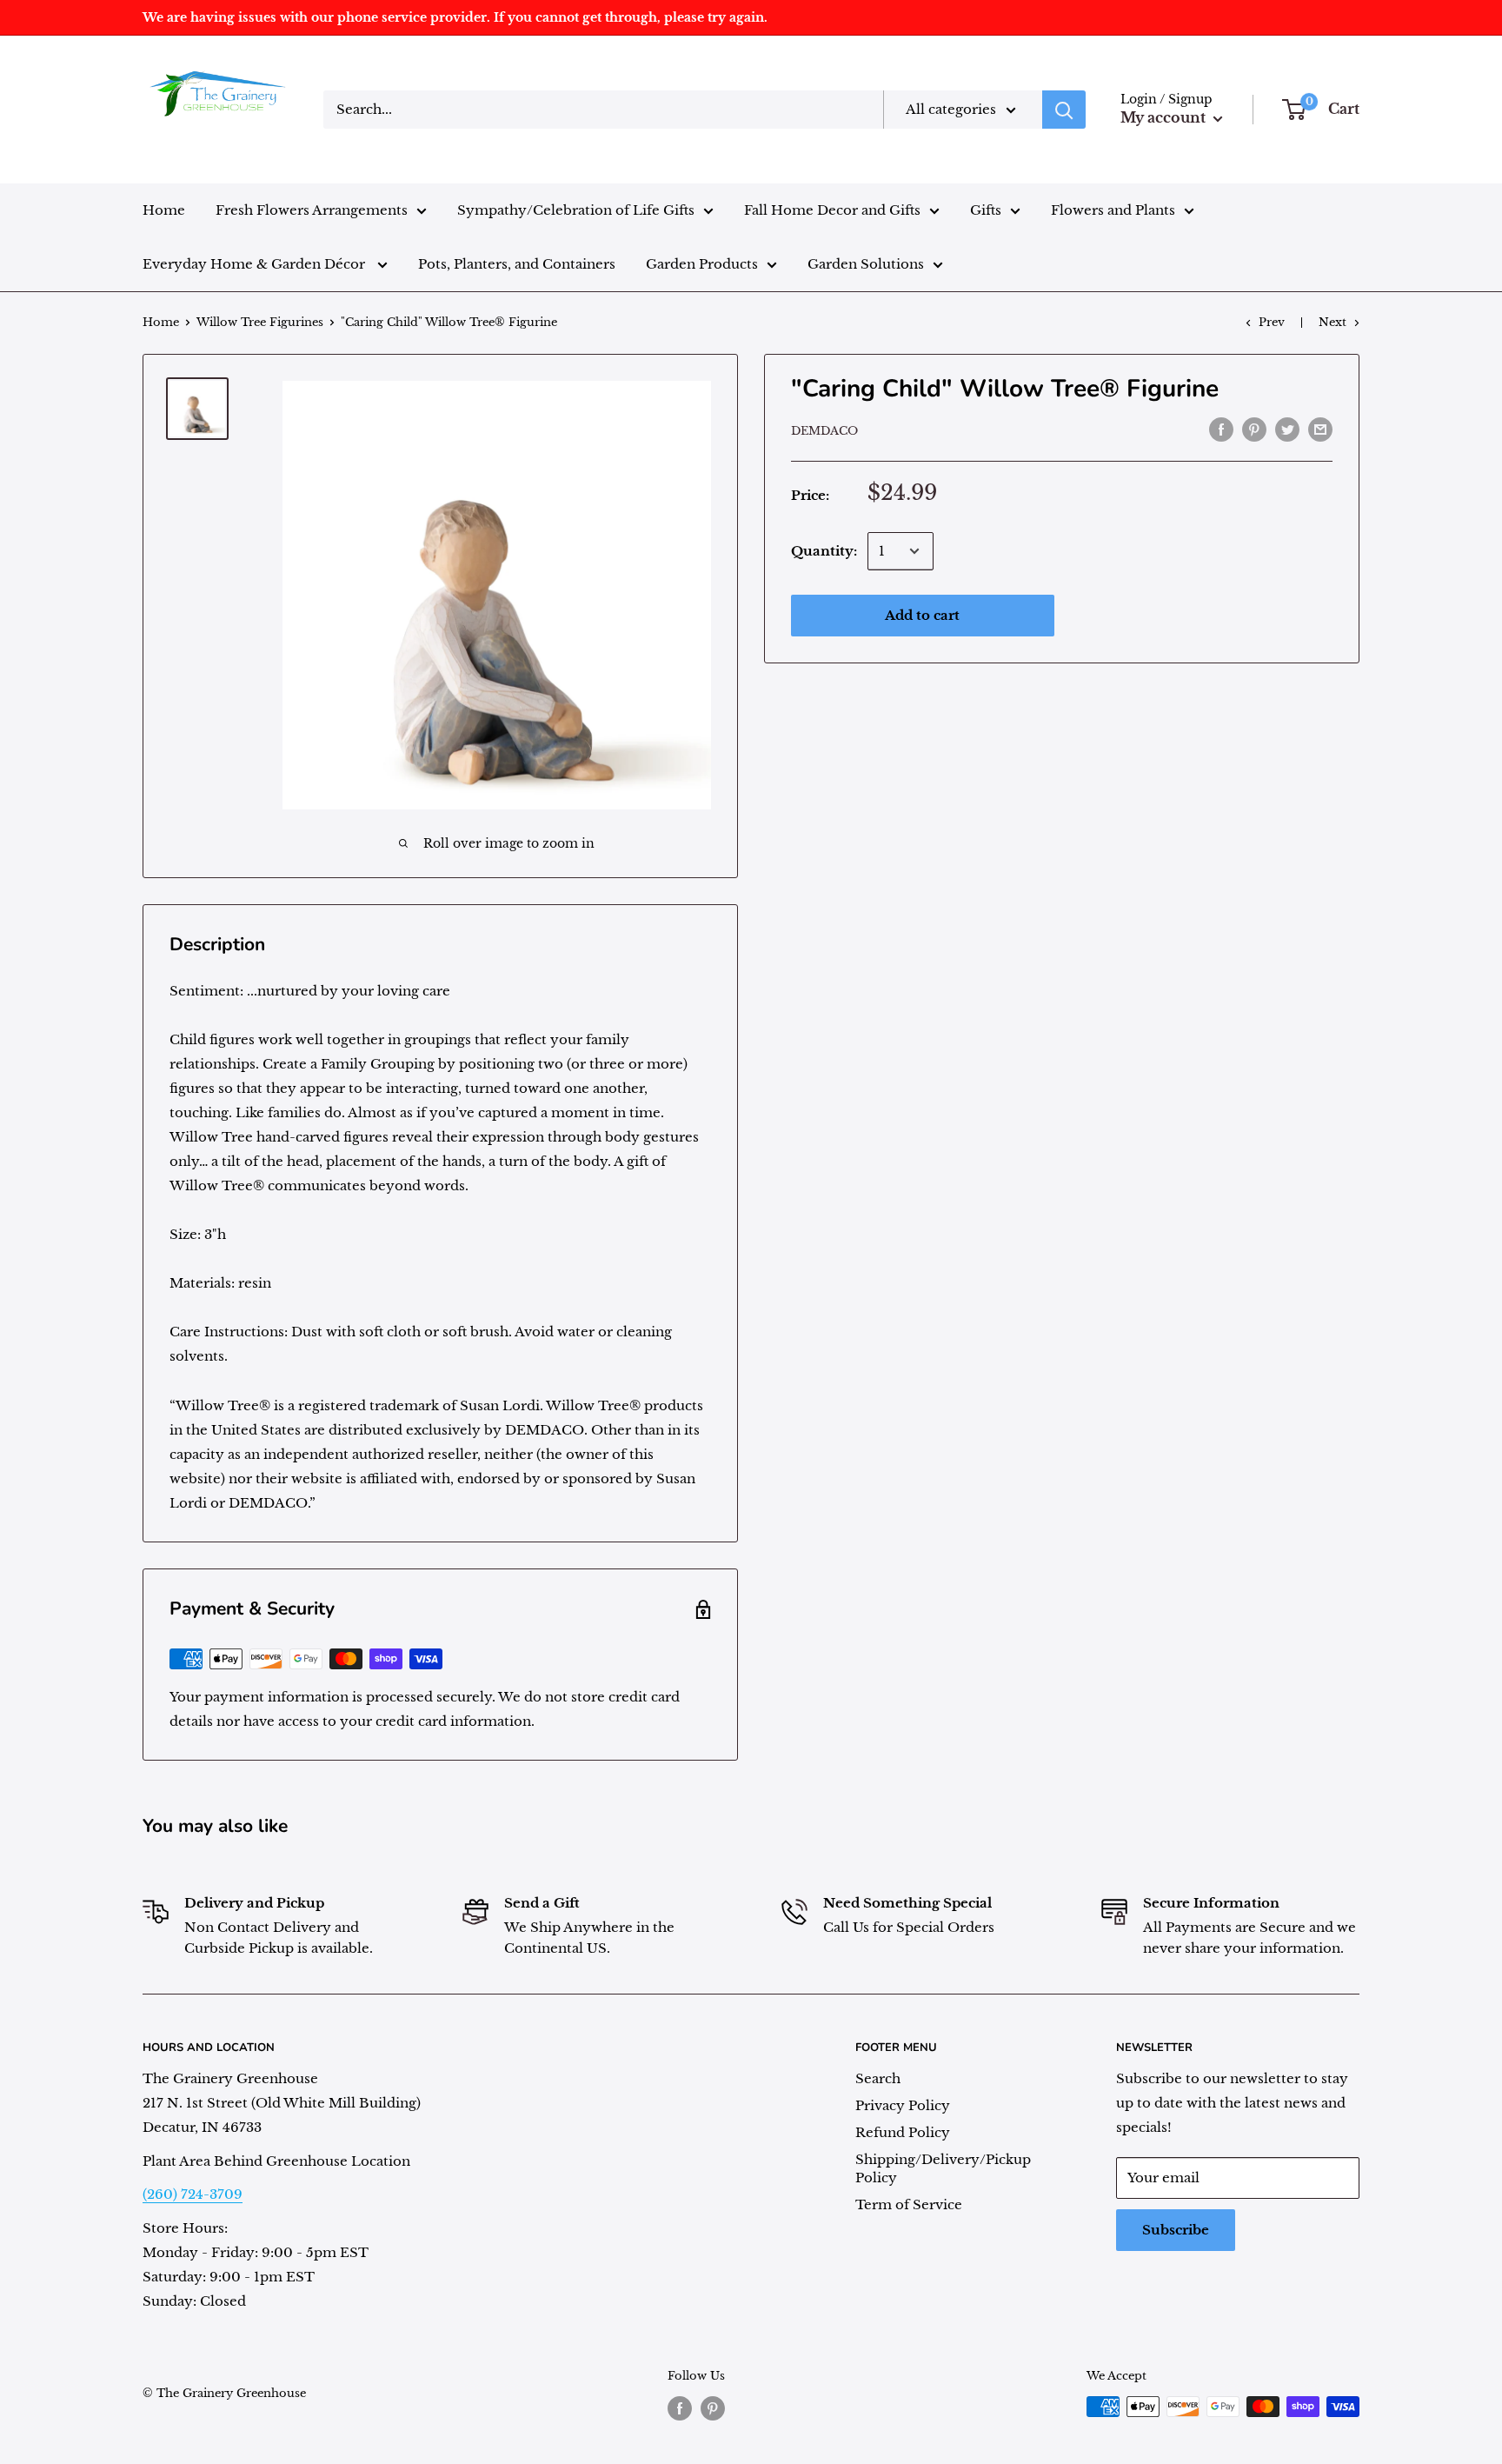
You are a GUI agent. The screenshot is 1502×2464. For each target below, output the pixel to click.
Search (878, 2078)
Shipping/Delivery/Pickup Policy (943, 2168)
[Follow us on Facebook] (680, 2408)
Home (164, 210)
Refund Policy (903, 2132)
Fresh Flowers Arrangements (312, 210)
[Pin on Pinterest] (1254, 429)
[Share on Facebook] (1221, 429)
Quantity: (824, 551)
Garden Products (702, 264)
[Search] (1064, 110)
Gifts (986, 210)
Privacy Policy (903, 2105)
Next (1333, 322)
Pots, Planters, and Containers (517, 264)
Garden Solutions (866, 264)
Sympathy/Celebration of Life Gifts (576, 210)
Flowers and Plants (1113, 210)
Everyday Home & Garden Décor (256, 264)
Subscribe (1176, 2230)
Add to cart (922, 615)
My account (1165, 117)
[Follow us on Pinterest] (713, 2408)
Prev (1272, 322)
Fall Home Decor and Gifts (832, 210)
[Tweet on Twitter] (1287, 429)
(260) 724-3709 (193, 2194)
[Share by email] (1320, 429)
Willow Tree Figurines (260, 322)
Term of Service (909, 2204)
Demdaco (824, 431)
